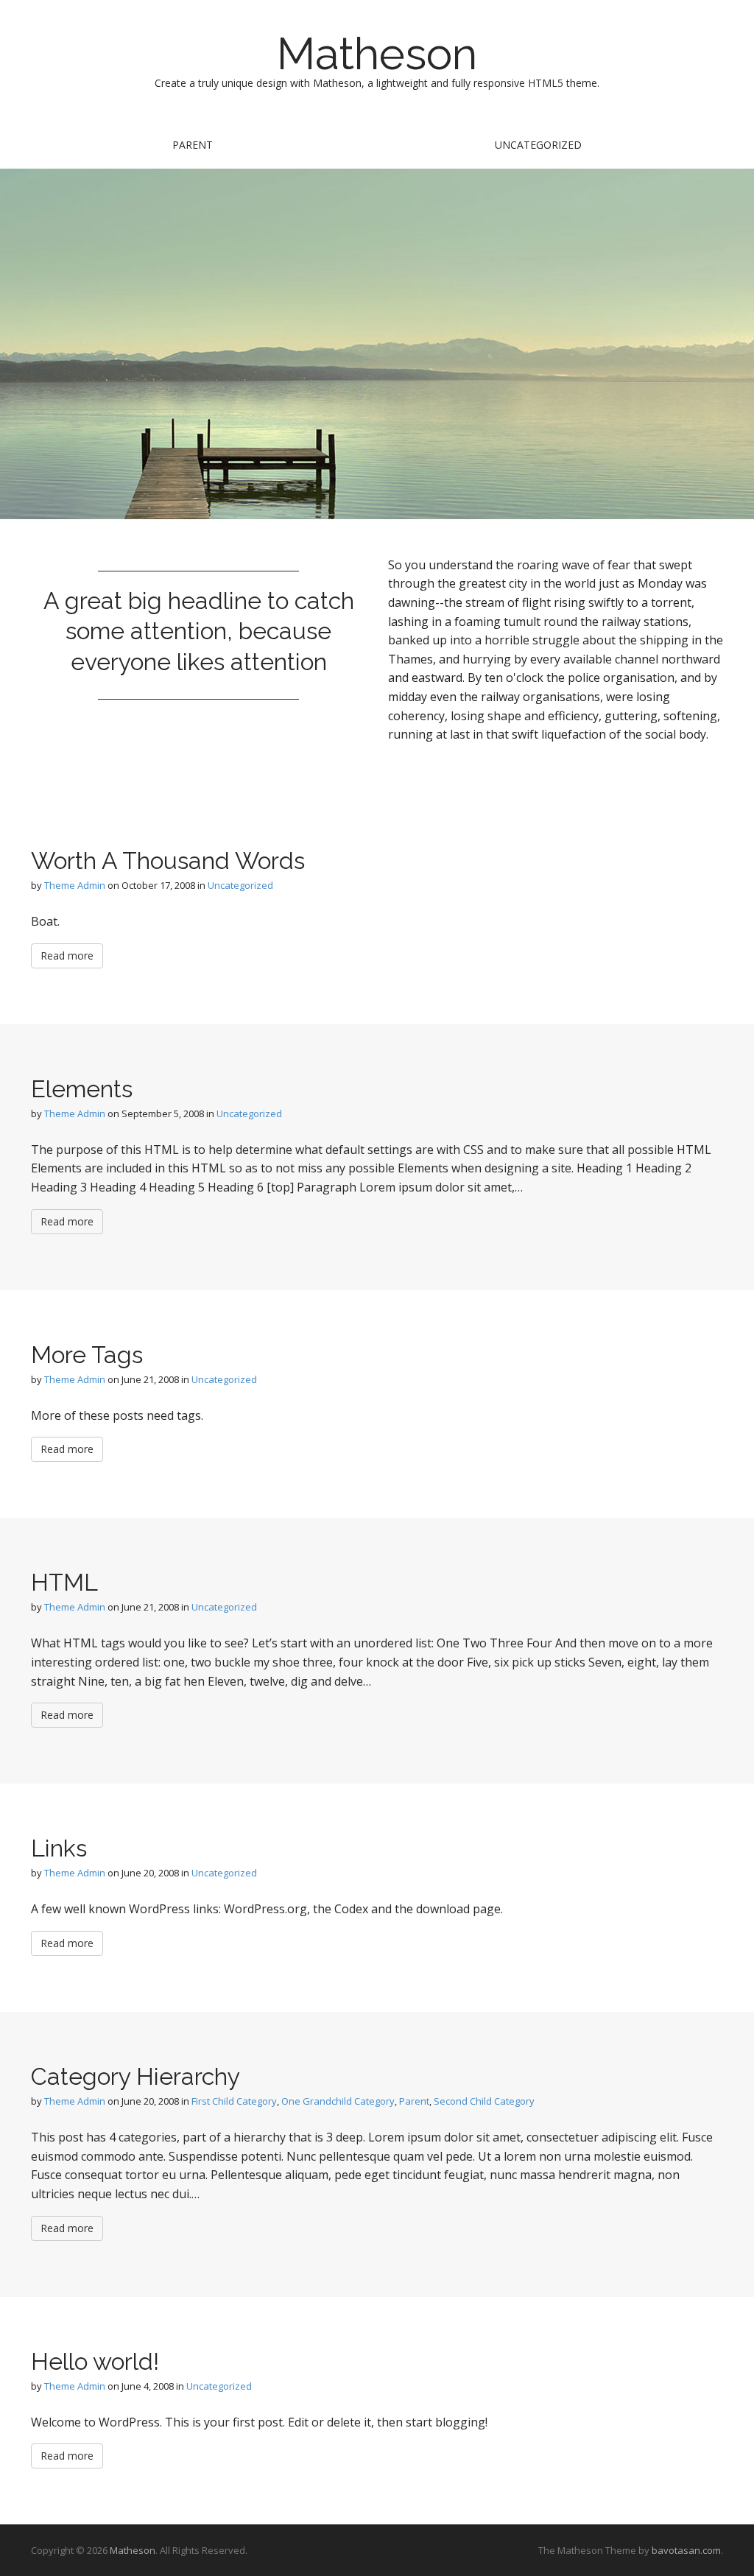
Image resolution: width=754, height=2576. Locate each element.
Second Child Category (484, 2101)
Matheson (377, 54)
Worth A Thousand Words (168, 861)
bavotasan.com (686, 2550)
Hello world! (95, 2361)
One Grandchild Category (338, 2101)
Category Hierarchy (135, 2076)
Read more (67, 956)
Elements (82, 1089)
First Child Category (234, 2101)
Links (59, 1848)
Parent (193, 145)
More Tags (87, 1355)
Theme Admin (75, 885)
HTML (64, 1582)
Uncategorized (538, 145)
